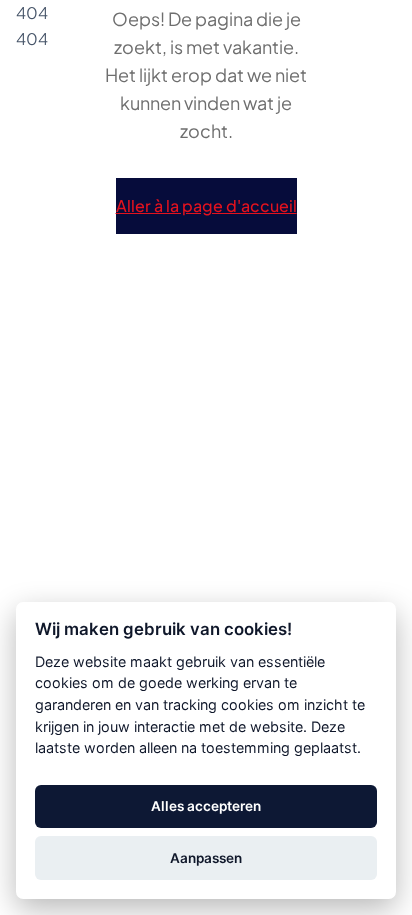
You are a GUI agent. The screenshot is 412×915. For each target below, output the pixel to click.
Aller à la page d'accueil (206, 206)
